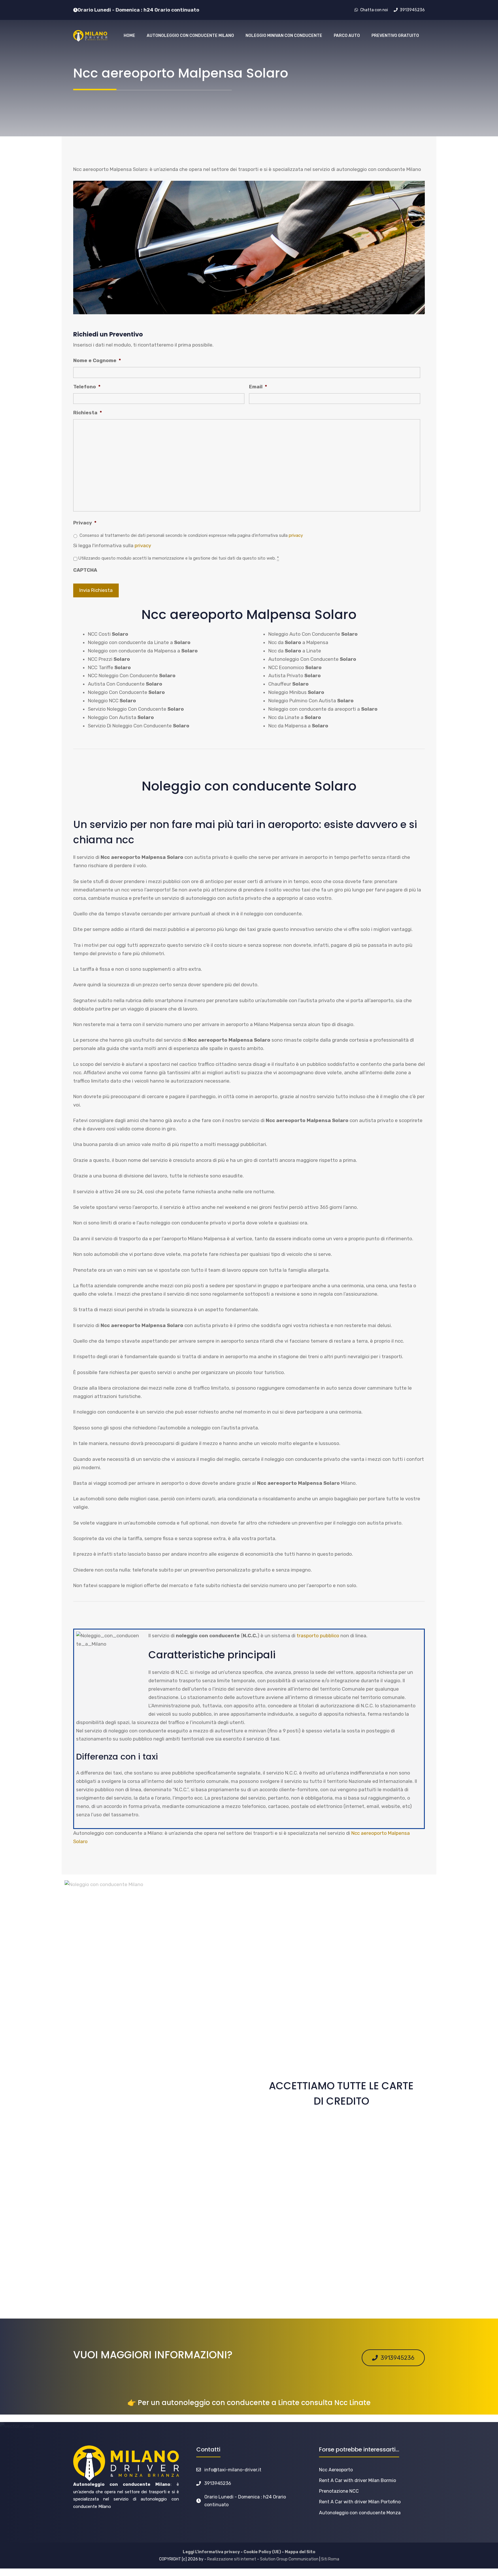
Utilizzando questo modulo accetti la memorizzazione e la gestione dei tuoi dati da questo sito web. (179, 558)
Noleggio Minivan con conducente (284, 36)
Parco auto (347, 36)
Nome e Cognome (97, 360)
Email (258, 387)
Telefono (87, 387)
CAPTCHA (85, 570)
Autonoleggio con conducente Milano (190, 36)
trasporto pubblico (318, 1636)
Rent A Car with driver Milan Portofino (360, 2502)
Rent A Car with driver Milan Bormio (358, 2480)
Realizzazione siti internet (232, 2559)
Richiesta (88, 413)
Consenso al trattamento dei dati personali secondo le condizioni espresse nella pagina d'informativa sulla (191, 535)
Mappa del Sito (300, 2552)
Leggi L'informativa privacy (211, 2552)
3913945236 (218, 2483)
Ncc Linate (352, 2403)
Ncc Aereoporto (336, 2470)
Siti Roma (330, 2559)
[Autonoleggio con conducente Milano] (90, 36)
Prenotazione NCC (339, 2491)
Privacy (85, 523)
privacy (296, 535)
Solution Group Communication (289, 2559)
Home (129, 36)
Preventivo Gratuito (395, 36)
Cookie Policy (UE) (262, 2552)
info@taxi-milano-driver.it (233, 2470)
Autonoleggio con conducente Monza (360, 2513)
